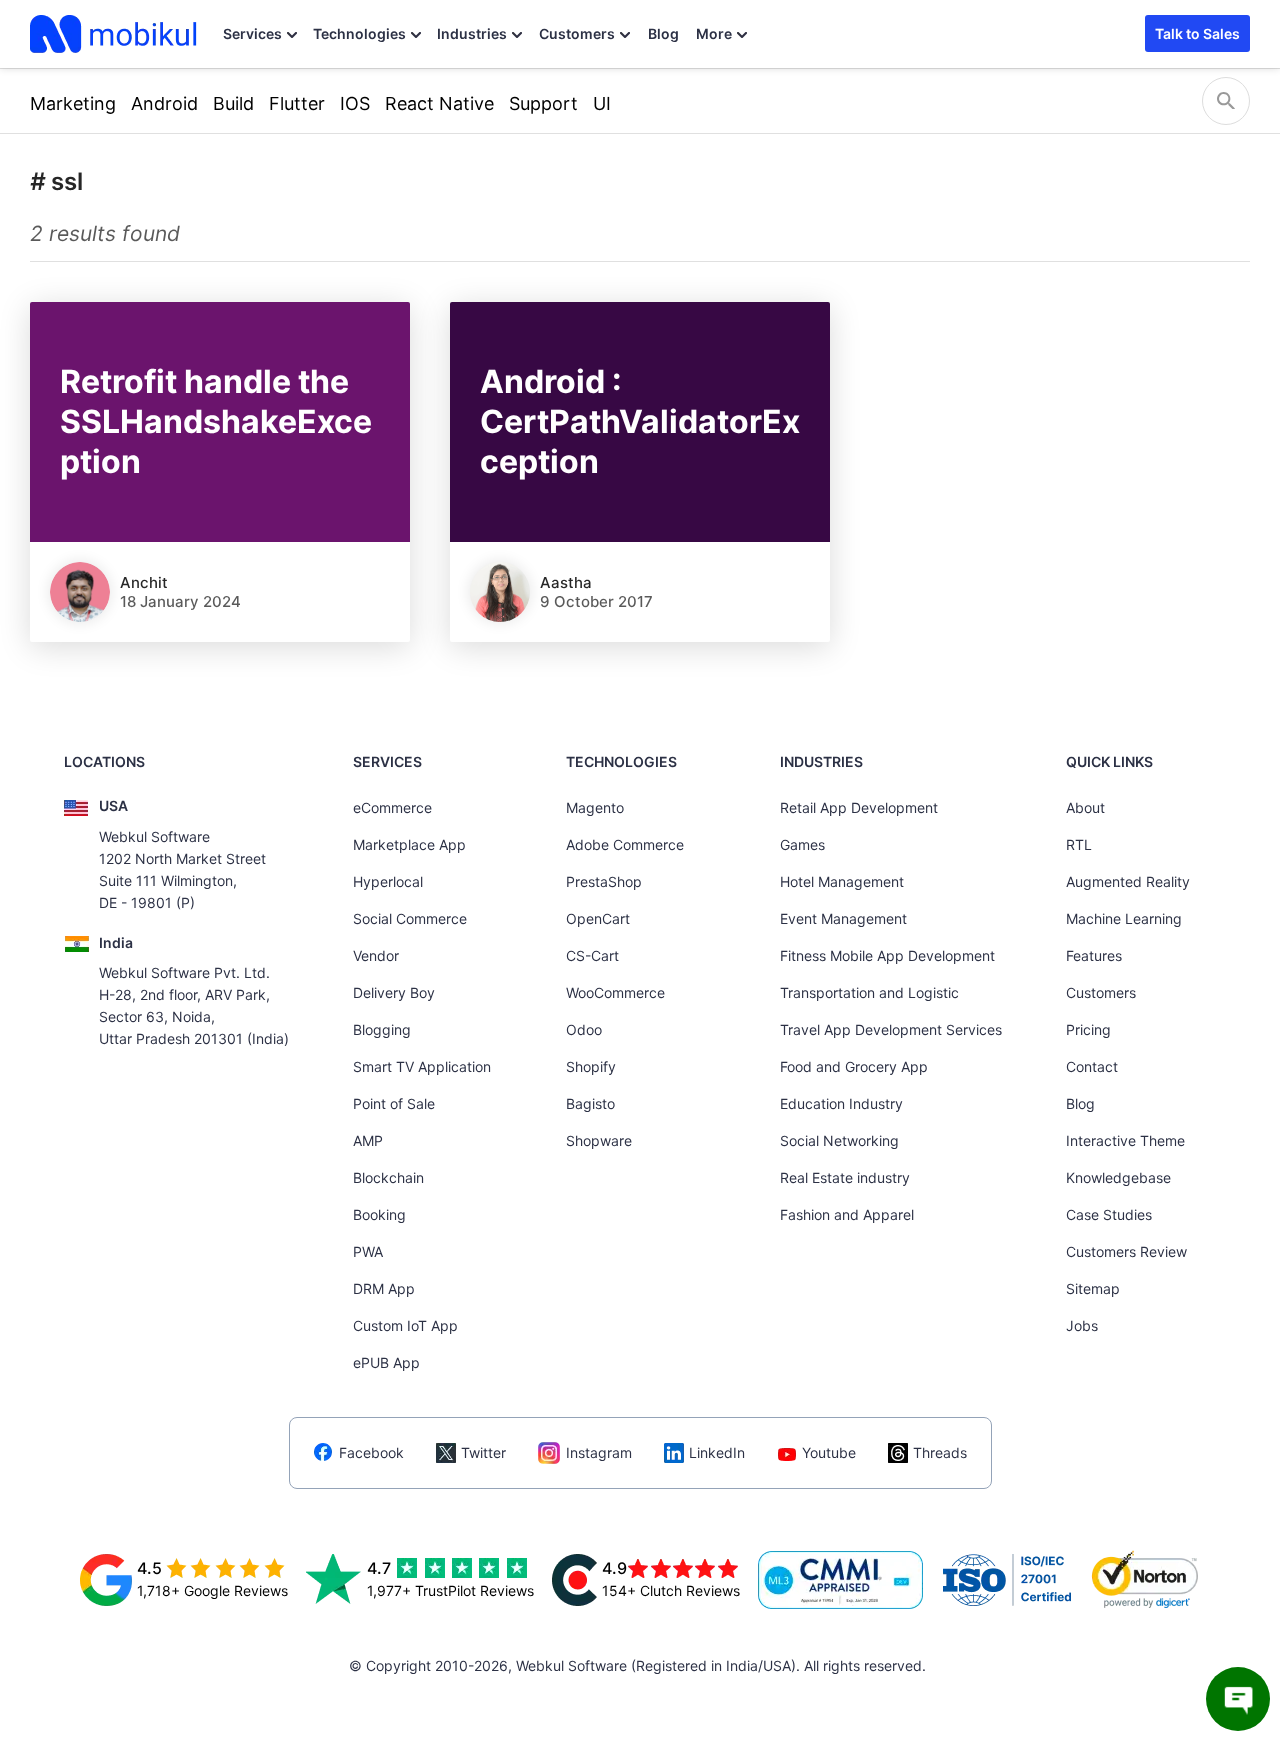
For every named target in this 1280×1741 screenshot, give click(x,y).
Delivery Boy (394, 992)
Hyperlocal (388, 881)
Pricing (1088, 1029)
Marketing (73, 103)
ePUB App (386, 1362)
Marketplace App (409, 844)
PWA (368, 1251)
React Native (439, 103)
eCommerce (392, 807)
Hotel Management (842, 881)
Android (164, 103)
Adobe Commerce (625, 844)
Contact (1092, 1066)
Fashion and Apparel (847, 1214)
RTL (1079, 844)
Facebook (371, 1452)
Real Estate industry (845, 1177)
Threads (940, 1452)
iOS (355, 103)
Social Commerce (410, 918)
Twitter (483, 1452)
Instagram (599, 1452)
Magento (595, 807)
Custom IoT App (405, 1325)
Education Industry (841, 1103)
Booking (379, 1214)
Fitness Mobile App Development (887, 955)
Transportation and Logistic (869, 992)
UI (602, 103)
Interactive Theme (1125, 1140)
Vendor (376, 955)
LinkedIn (717, 1452)
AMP (368, 1140)
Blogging (382, 1029)
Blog (663, 33)
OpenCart (598, 918)
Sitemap (1093, 1288)
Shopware (599, 1140)
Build (233, 103)
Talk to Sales (1197, 33)
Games (802, 844)
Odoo (584, 1029)
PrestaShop (604, 881)
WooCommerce (615, 992)
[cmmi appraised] (841, 1580)
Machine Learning (1124, 918)
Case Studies (1109, 1214)
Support (543, 103)
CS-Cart (592, 955)
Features (1094, 955)
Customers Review (1126, 1251)
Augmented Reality (1128, 881)
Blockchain (388, 1177)
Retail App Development (859, 807)
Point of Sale (394, 1103)
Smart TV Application (422, 1066)
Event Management (843, 918)
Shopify (591, 1066)
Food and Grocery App (854, 1066)
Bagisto (590, 1103)
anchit (144, 582)
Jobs (1082, 1325)
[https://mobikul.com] (115, 34)
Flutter (297, 103)
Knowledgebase (1118, 1177)
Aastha (566, 582)
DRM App (384, 1288)
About (1085, 807)
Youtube (829, 1452)
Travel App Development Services (891, 1029)
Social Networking (839, 1140)
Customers (577, 33)
